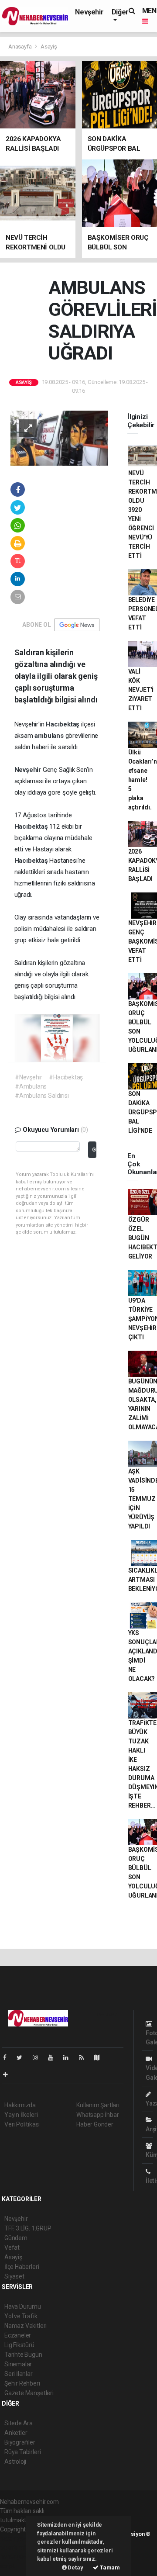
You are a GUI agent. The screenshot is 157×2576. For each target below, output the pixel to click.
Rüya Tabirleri (22, 2452)
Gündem (16, 2238)
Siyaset (14, 2276)
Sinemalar (18, 2364)
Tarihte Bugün (23, 2355)
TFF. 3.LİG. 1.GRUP (28, 2228)
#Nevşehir (29, 1077)
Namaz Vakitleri (26, 2326)
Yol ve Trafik (21, 2316)
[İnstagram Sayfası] (39, 2057)
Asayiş (49, 47)
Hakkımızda (20, 2105)
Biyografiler (20, 2442)
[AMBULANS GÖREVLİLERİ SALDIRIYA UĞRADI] (59, 438)
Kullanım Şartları (98, 2105)
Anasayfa (20, 47)
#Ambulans (31, 1086)
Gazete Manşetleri (29, 2393)
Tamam (109, 2567)
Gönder (94, 1150)
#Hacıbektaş (66, 1077)
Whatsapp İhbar (97, 2115)
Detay (75, 2567)
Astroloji (15, 2462)
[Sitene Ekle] (9, 2075)
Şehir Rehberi (22, 2383)
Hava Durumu (23, 2306)
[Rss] (85, 2057)
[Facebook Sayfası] (8, 2057)
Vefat (12, 2248)
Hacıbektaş (63, 724)
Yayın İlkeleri (21, 2115)
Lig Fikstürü (19, 2345)
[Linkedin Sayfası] (69, 2057)
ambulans (50, 736)
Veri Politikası (22, 2124)
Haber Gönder (95, 2124)
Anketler (16, 2433)
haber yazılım (18, 2557)
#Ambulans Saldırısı (42, 1096)
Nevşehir (89, 12)
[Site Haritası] (100, 2057)
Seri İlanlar (19, 2374)
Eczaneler (18, 2335)
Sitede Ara (19, 2423)
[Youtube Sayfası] (54, 2057)
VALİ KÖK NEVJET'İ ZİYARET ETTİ (141, 690)
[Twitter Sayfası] (23, 2057)
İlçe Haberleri (22, 2267)
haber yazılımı (19, 2538)
